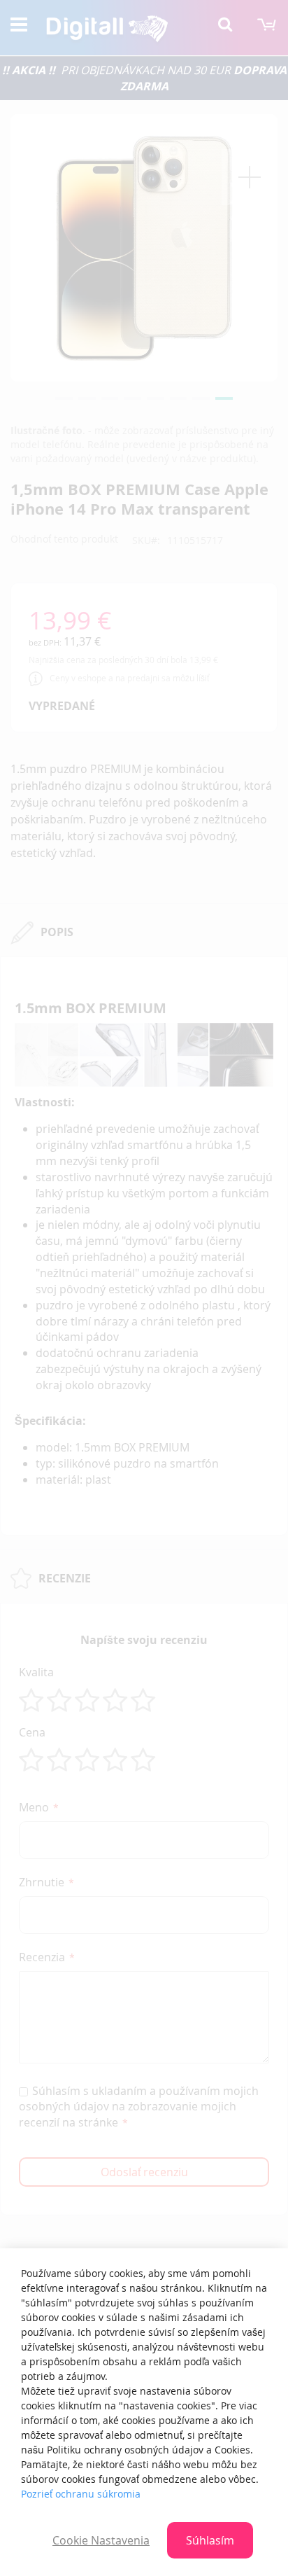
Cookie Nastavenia (101, 2540)
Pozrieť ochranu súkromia (81, 2494)
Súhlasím (210, 2540)
